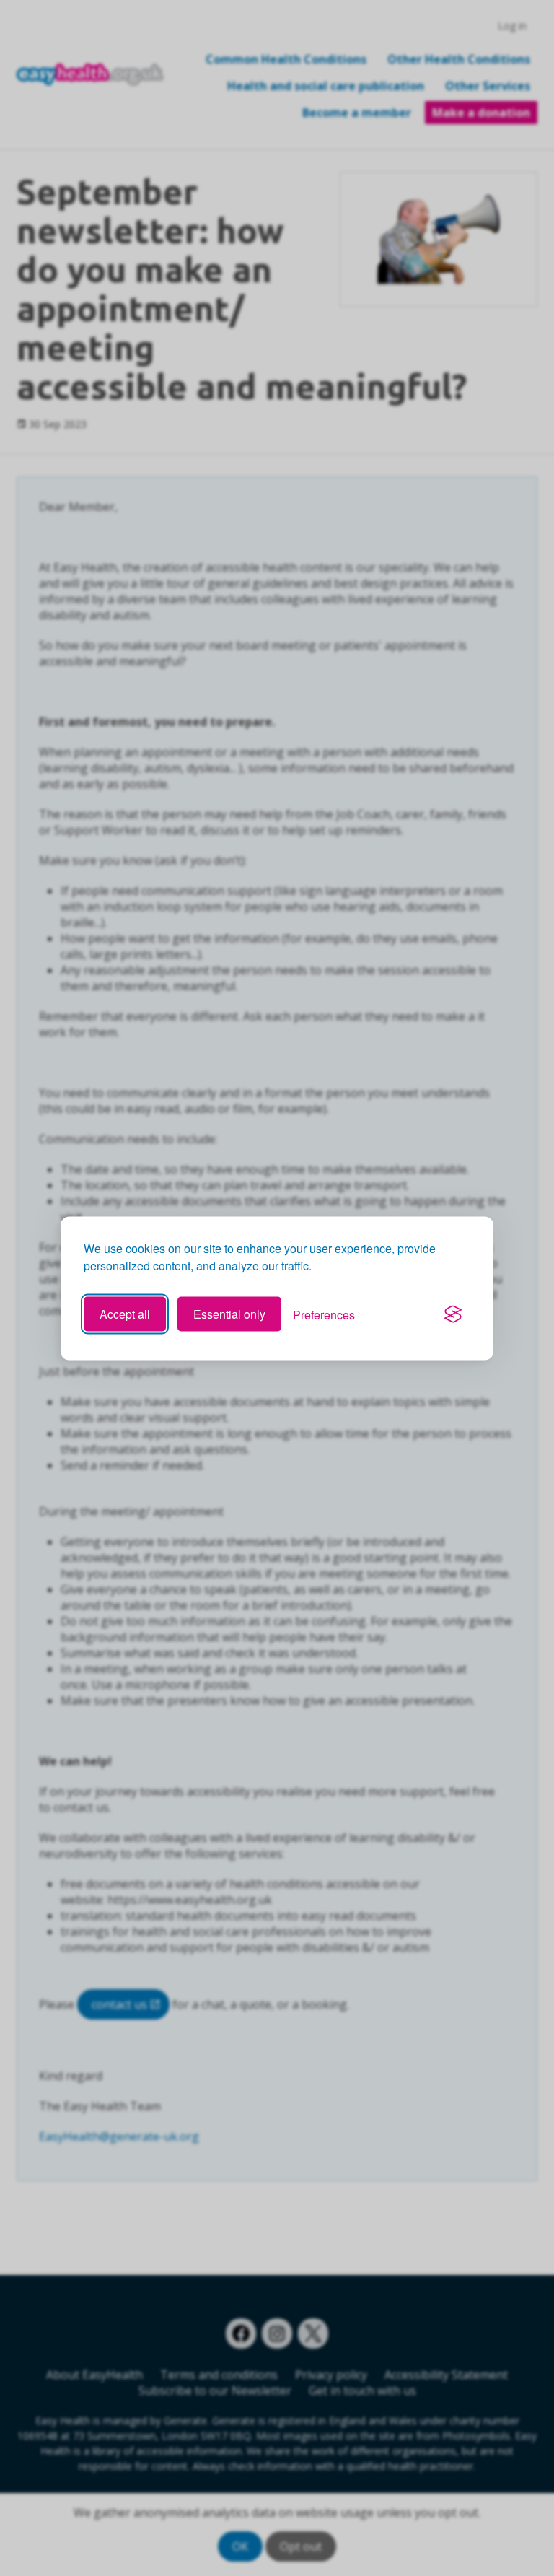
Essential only (229, 1314)
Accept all (125, 1314)
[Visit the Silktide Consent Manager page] (453, 1314)
